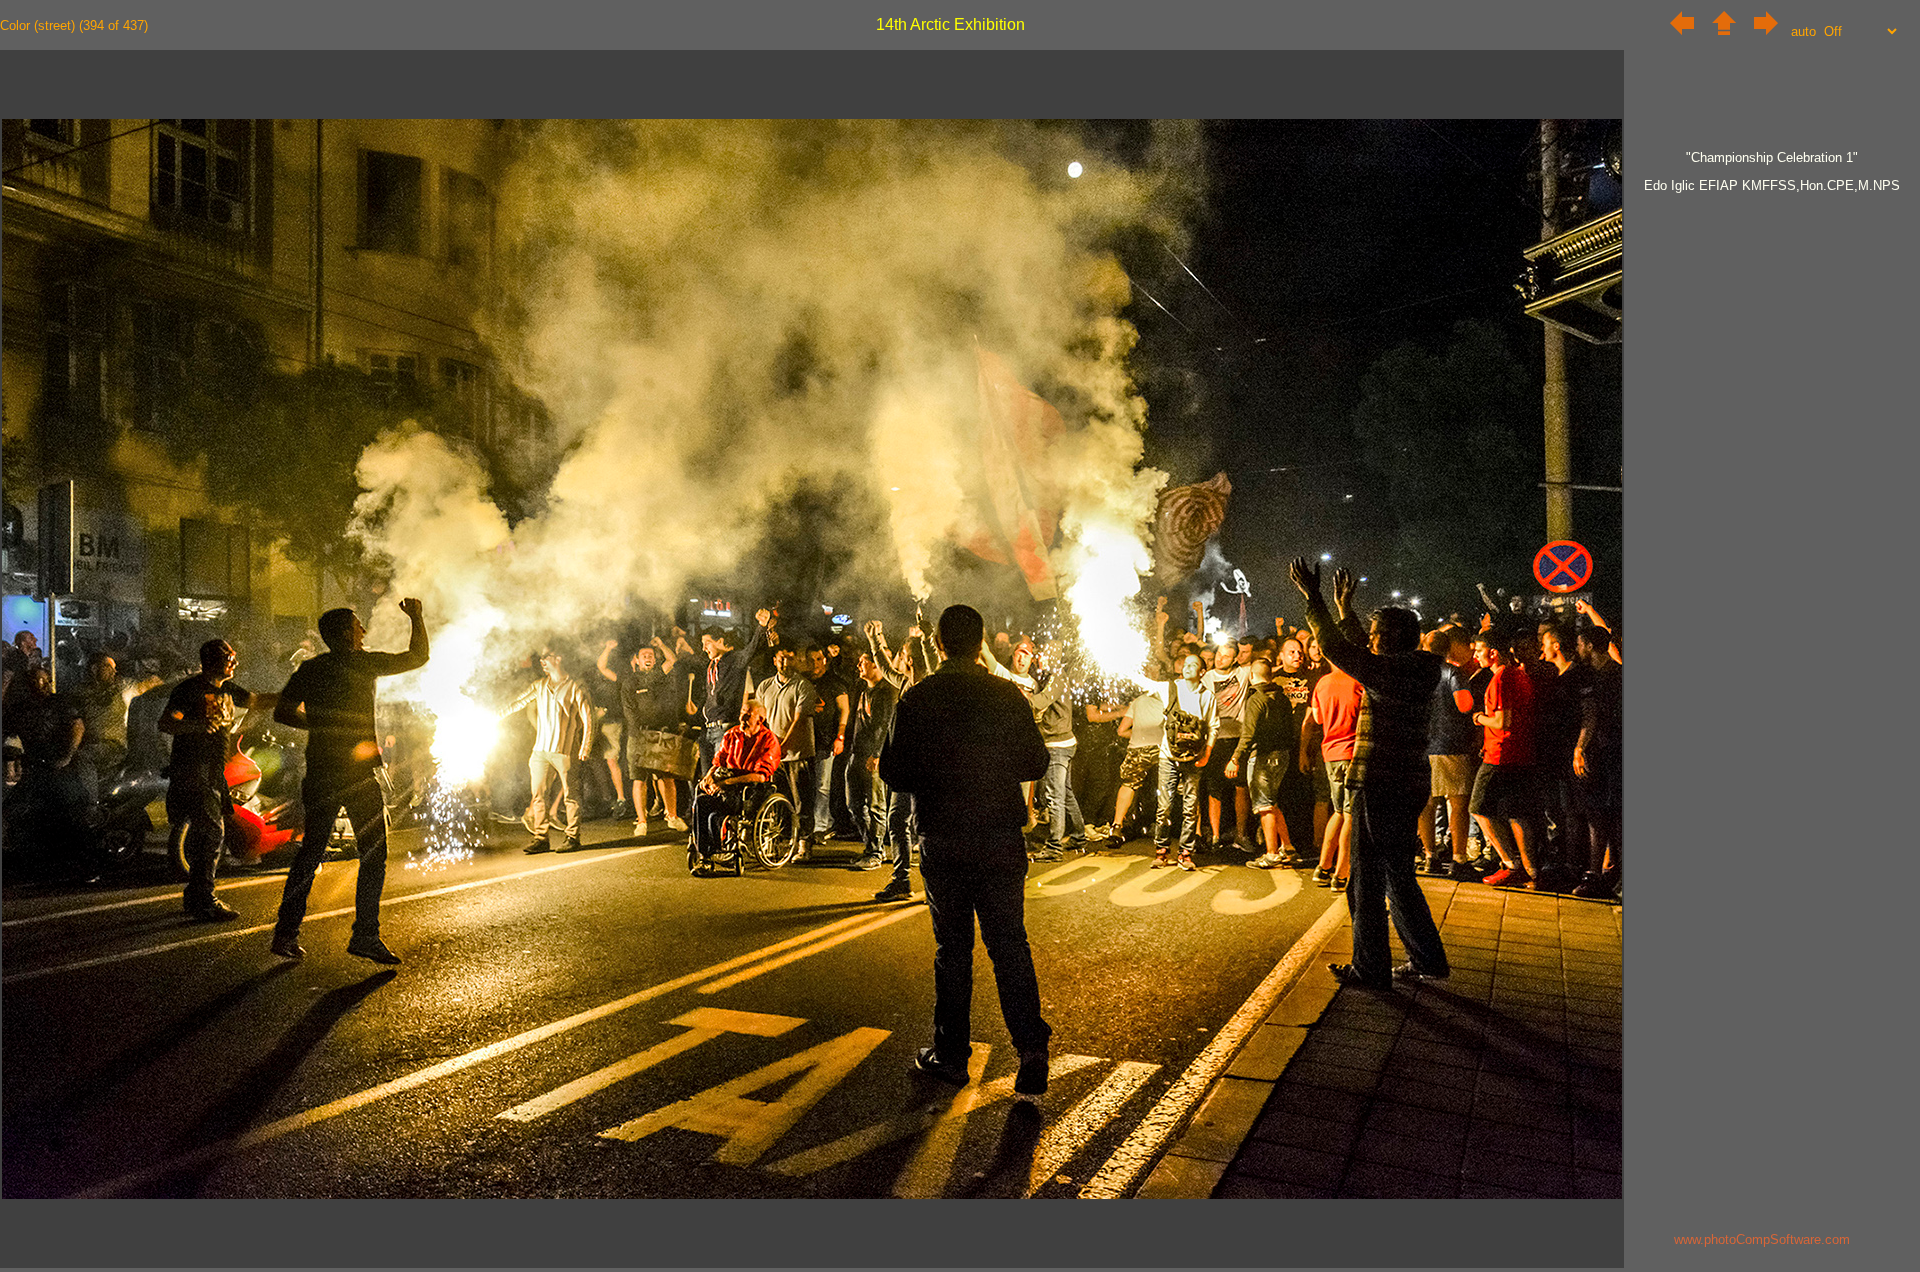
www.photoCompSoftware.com (1762, 1239)
